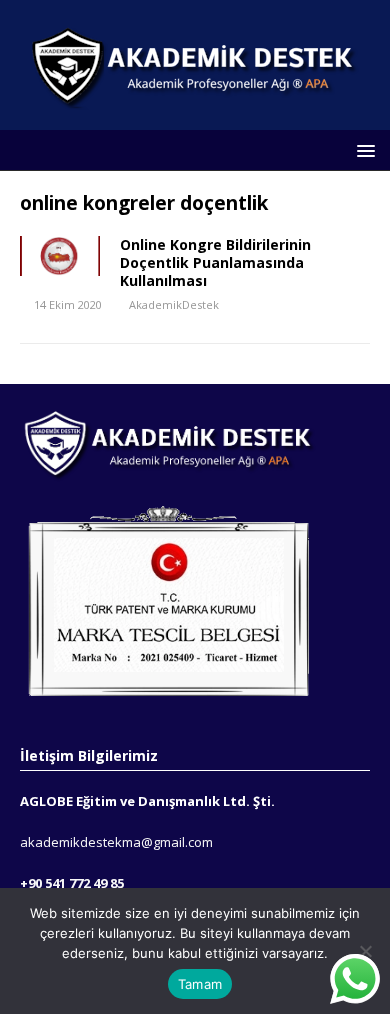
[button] (362, 149)
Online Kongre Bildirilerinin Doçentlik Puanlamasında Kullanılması (215, 262)
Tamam (200, 984)
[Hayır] (365, 951)
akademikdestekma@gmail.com (116, 842)
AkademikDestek (174, 304)
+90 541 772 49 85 (72, 883)
